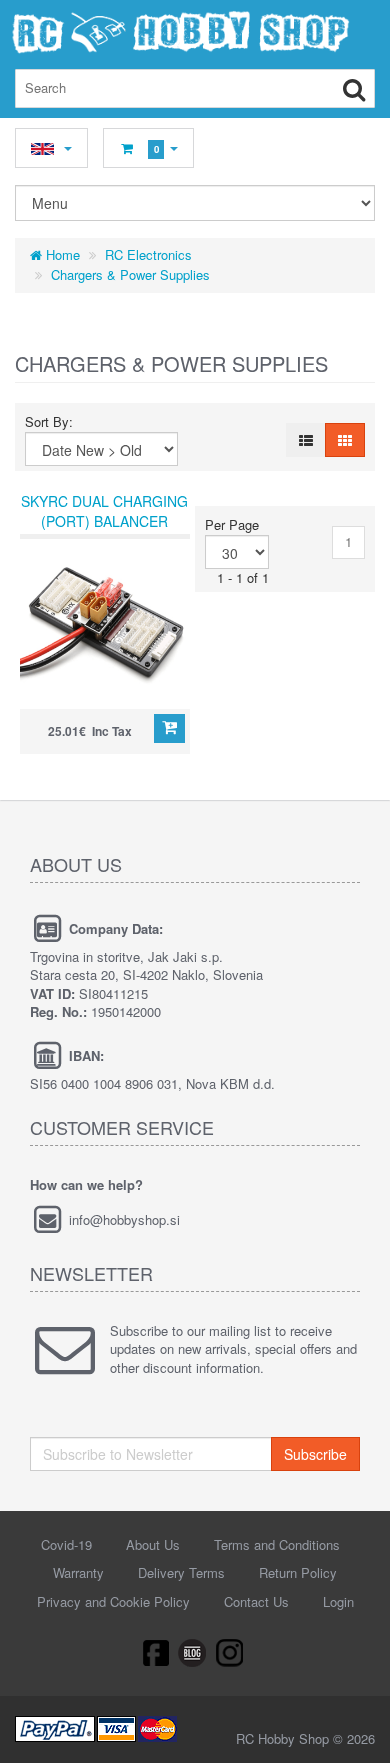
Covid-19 (66, 1544)
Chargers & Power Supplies (130, 274)
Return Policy (298, 1572)
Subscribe (315, 1454)
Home (61, 254)
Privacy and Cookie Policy (113, 1601)
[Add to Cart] (169, 728)
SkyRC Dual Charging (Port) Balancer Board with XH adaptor (104, 531)
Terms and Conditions (277, 1544)
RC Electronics (148, 254)
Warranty (78, 1572)
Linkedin (193, 1652)
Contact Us (256, 1601)
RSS (231, 1652)
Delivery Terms (181, 1572)
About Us (153, 1544)
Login (338, 1601)
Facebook (155, 1652)
